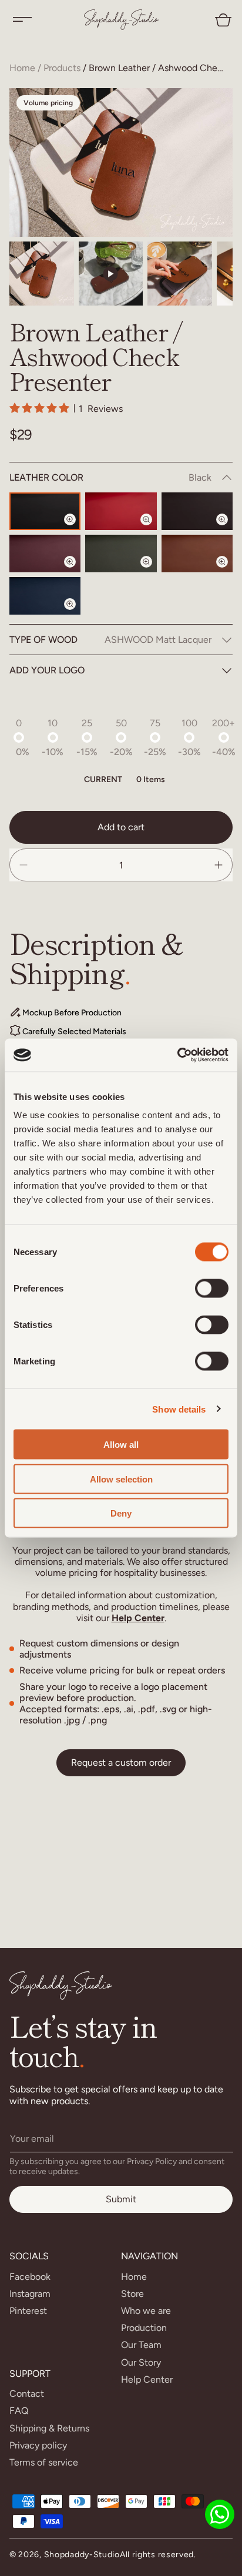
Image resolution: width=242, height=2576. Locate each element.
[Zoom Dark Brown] (229, 529)
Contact (27, 2394)
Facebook (30, 2277)
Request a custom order (121, 1762)
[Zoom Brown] (229, 572)
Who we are (146, 2311)
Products (62, 68)
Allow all (121, 1445)
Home (22, 68)
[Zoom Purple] (77, 572)
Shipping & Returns (49, 2428)
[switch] (212, 1289)
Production (144, 2328)
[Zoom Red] (153, 529)
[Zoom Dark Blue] (77, 614)
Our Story (141, 2362)
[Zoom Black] (77, 529)
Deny (121, 1513)
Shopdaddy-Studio (82, 2555)
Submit (121, 2199)
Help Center (138, 1618)
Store (132, 2294)
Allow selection (121, 1479)
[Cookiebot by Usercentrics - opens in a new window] (177, 1055)
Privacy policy (38, 2445)
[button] (22, 19)
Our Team (141, 2345)
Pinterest (28, 2311)
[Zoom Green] (153, 572)
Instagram (30, 2294)
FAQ (19, 2411)
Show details (179, 1409)
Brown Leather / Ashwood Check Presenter (158, 68)
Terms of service (44, 2462)
